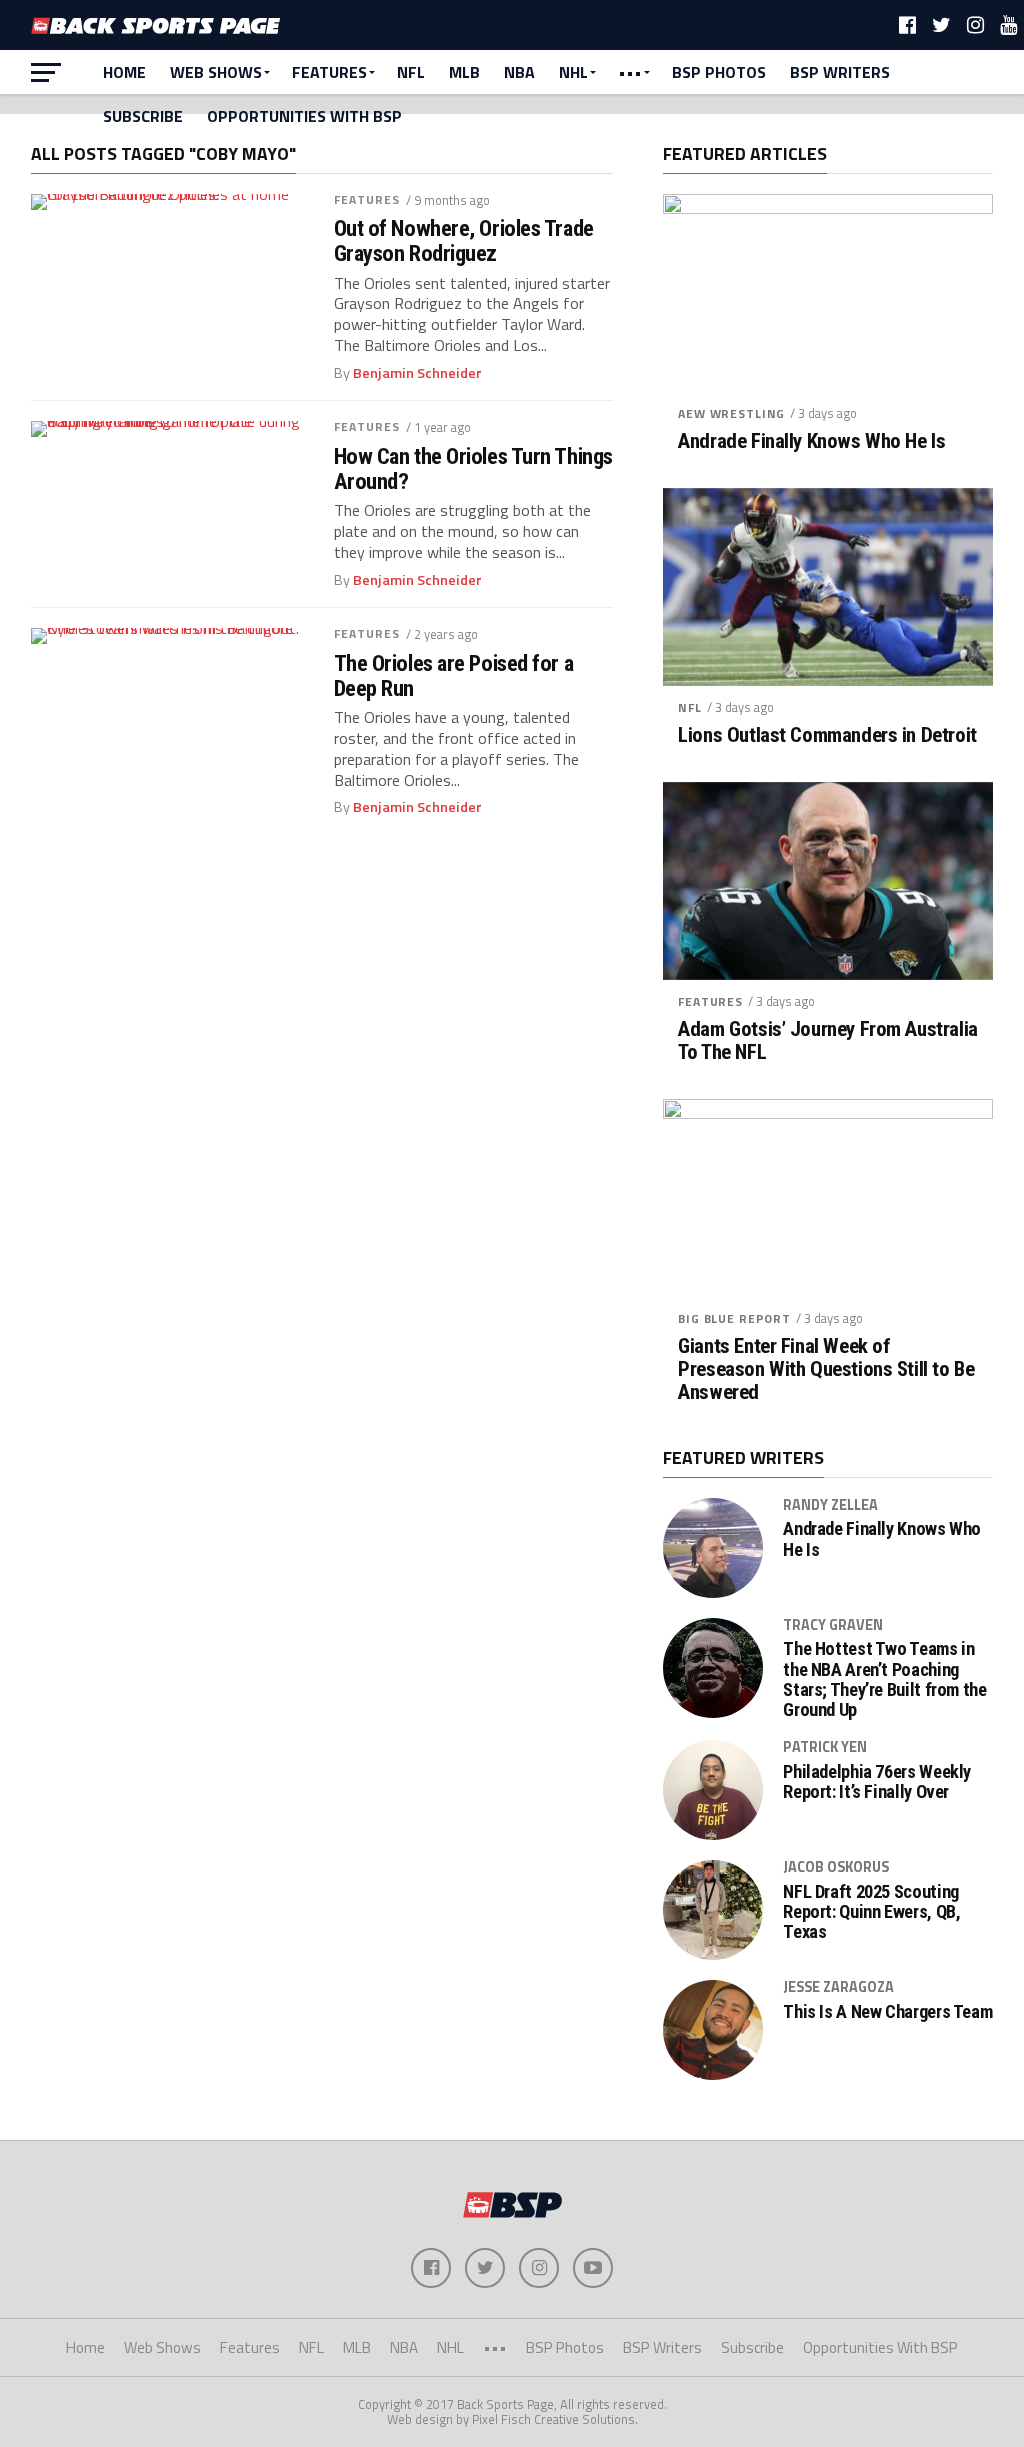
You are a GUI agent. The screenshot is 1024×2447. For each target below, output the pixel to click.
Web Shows (216, 72)
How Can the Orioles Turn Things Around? (473, 468)
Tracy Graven (833, 1625)
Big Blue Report (734, 1318)
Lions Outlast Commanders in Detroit (827, 735)
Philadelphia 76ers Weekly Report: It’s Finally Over (877, 1782)
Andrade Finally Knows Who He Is (811, 441)
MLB (464, 72)
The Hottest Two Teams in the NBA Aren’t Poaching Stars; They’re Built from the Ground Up (884, 1679)
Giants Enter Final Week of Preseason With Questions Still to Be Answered (826, 1369)
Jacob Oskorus (836, 1867)
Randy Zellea (830, 1505)
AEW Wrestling (731, 413)
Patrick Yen (825, 1747)
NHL (573, 72)
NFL (411, 72)
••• (630, 72)
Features (329, 72)
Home (124, 72)
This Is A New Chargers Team (887, 2012)
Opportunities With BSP (304, 116)
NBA (519, 72)
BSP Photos (719, 72)
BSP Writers (840, 72)
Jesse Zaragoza (838, 1987)
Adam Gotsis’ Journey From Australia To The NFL (827, 1041)
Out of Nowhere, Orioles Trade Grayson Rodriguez (464, 240)
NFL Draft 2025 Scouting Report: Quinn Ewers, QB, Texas (871, 1912)
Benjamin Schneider (417, 373)
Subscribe (143, 116)
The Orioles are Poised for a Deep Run (453, 675)
